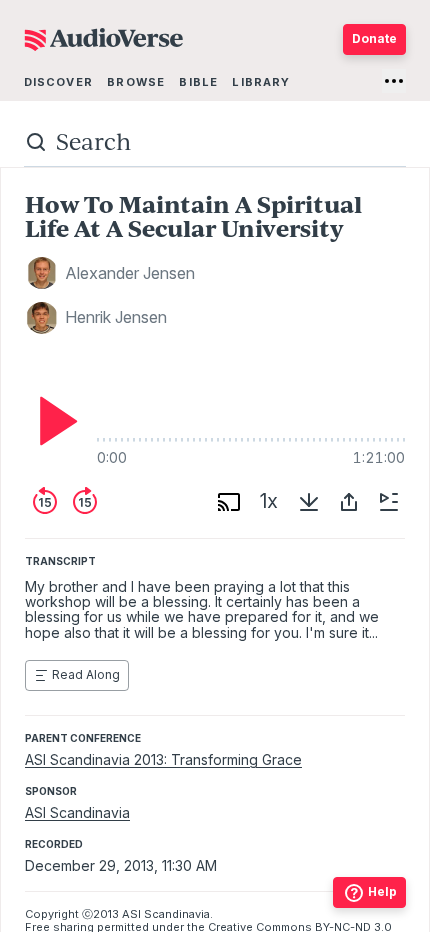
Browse (136, 82)
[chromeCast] (229, 502)
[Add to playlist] (389, 502)
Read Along (86, 674)
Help (382, 891)
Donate (374, 38)
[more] (394, 81)
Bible (198, 82)
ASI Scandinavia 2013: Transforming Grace (163, 759)
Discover (58, 82)
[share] (349, 502)
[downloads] (309, 502)
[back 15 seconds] (45, 502)
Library (261, 82)
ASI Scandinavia (77, 812)
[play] (53, 421)
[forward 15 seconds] (85, 502)
